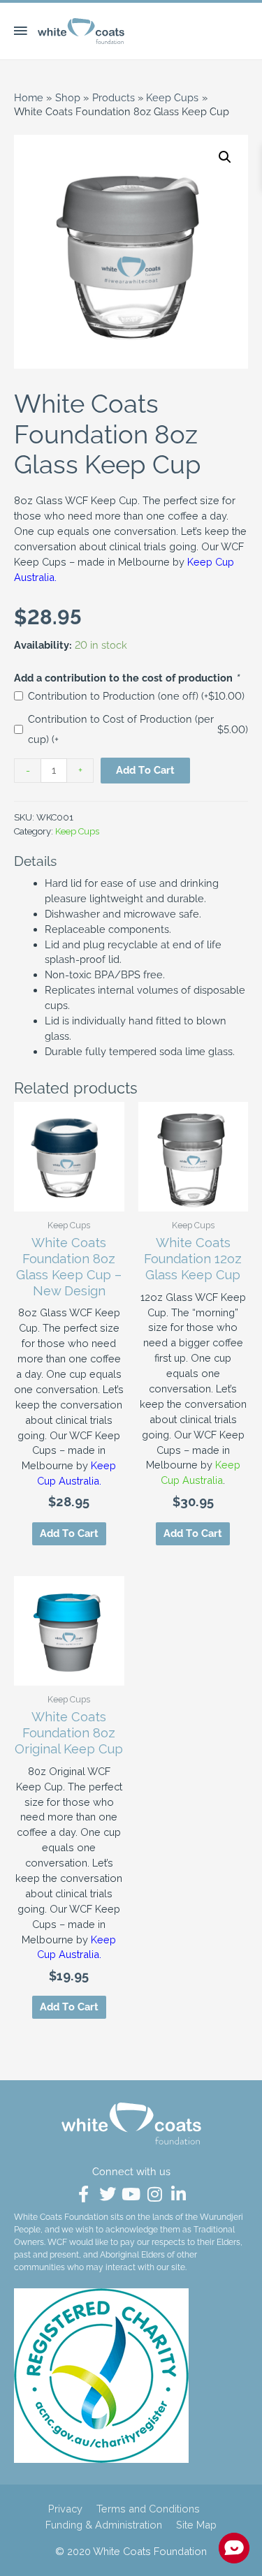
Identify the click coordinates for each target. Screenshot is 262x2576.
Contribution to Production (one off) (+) (136, 696)
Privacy (65, 2509)
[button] (225, 157)
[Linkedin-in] (179, 2194)
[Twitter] (108, 2194)
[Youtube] (131, 2194)
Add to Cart (145, 770)
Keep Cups (77, 831)
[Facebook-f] (84, 2194)
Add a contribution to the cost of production (126, 678)
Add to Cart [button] (193, 1533)
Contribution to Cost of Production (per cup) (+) (138, 729)
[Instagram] (155, 2194)
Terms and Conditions (148, 2509)
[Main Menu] (25, 31)
